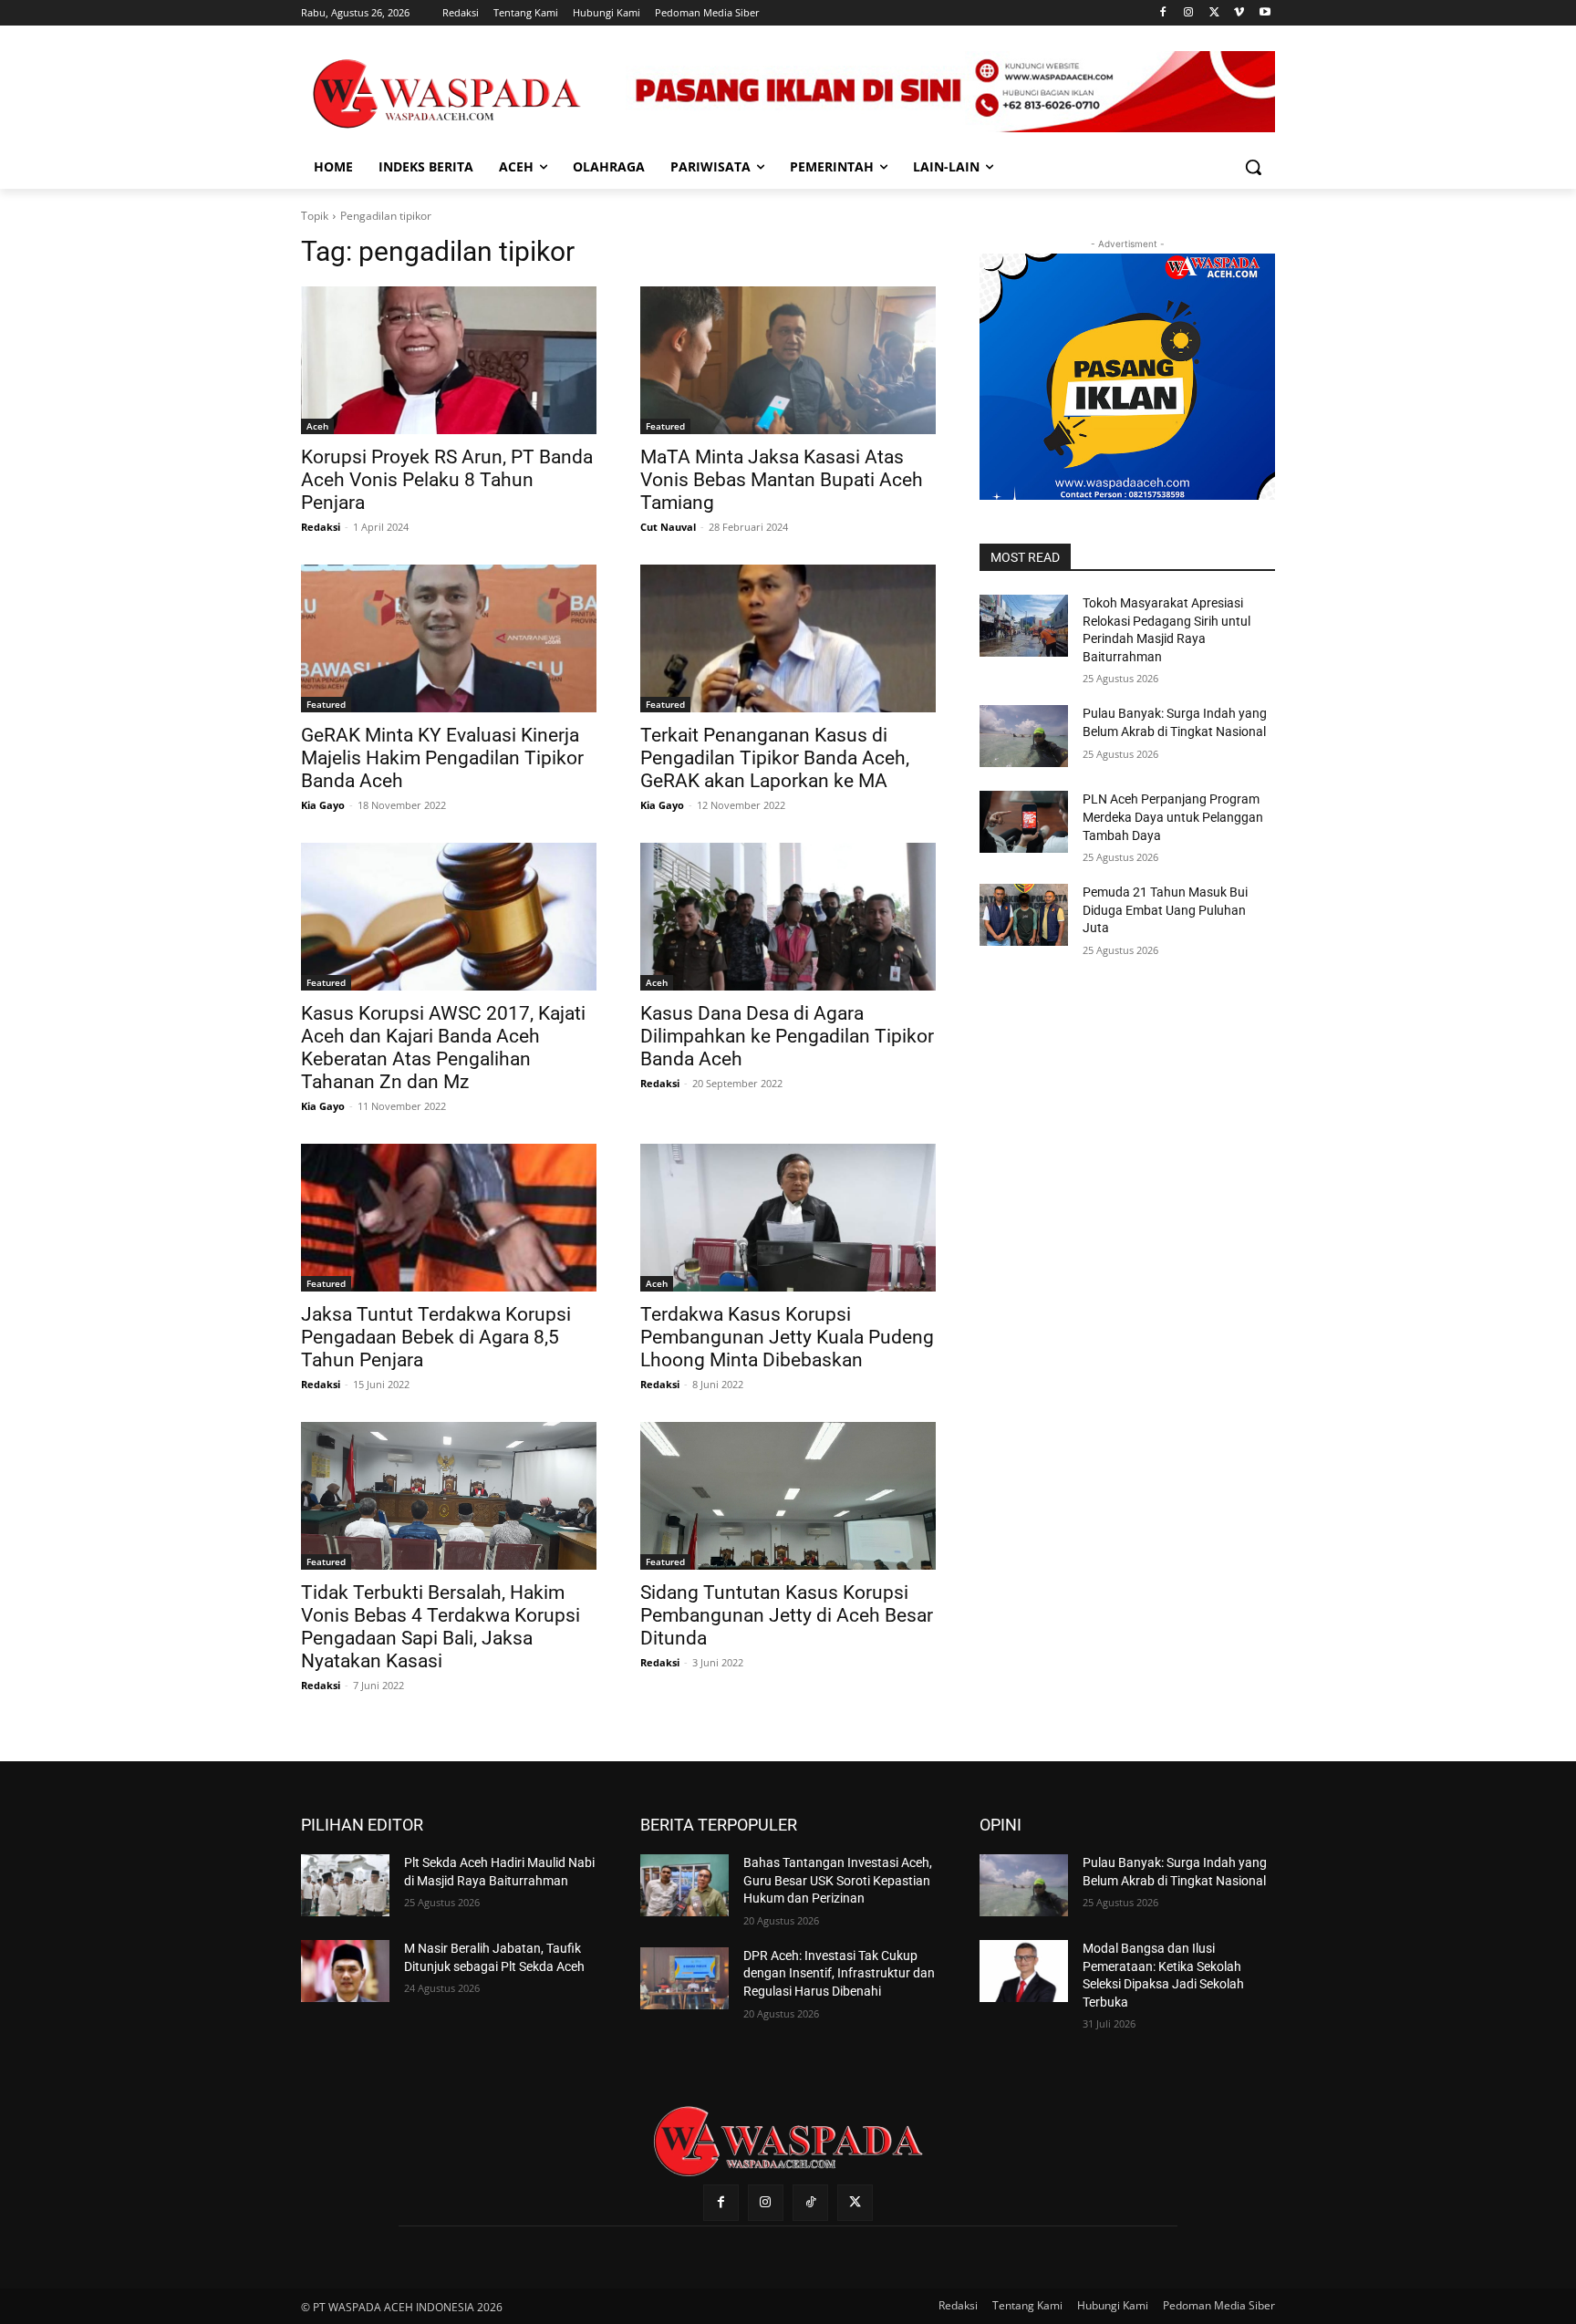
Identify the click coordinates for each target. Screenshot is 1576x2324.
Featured (665, 426)
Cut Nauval (668, 527)
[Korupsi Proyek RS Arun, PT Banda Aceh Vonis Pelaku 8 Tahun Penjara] (449, 360)
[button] (1253, 167)
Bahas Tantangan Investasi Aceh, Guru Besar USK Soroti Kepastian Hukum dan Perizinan (838, 1880)
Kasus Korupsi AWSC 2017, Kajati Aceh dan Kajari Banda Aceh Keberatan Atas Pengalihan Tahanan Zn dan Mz (443, 1048)
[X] (1214, 13)
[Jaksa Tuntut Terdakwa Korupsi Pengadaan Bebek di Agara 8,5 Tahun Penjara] (449, 1218)
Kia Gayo (323, 805)
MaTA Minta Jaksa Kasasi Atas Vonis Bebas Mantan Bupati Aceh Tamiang (782, 480)
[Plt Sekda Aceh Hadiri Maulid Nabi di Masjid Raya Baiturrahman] (345, 1885)
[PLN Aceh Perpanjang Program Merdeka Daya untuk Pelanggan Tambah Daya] (1024, 822)
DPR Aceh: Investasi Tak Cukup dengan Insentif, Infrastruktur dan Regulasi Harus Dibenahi (839, 1973)
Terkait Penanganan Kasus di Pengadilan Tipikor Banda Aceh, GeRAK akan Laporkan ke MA (775, 758)
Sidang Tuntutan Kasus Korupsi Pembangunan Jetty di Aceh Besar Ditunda (787, 1615)
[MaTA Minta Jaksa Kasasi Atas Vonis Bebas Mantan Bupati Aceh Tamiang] (788, 360)
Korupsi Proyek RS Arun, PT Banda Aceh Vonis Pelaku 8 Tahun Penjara (447, 480)
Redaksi (321, 527)
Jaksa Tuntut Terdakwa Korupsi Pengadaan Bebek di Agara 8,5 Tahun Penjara (436, 1337)
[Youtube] (1265, 13)
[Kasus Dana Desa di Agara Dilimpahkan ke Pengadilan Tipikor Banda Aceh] (788, 917)
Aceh (317, 426)
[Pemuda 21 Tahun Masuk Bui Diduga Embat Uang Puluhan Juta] (1024, 915)
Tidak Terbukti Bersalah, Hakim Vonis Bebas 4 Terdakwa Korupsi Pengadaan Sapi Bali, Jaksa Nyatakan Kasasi (441, 1627)
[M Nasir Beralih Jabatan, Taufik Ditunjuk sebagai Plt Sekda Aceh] (345, 1971)
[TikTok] (810, 2202)
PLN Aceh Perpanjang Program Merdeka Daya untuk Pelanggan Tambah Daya (1173, 817)
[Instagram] (1189, 13)
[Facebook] (1163, 13)
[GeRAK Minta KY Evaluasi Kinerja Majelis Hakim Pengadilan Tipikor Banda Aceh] (449, 638)
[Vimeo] (1239, 13)
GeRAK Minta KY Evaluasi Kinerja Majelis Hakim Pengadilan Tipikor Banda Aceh (442, 758)
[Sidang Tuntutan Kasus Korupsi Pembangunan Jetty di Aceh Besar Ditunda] (788, 1496)
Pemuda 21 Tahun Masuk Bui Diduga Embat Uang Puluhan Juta (1165, 910)
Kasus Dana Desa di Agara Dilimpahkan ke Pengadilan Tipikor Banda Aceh (787, 1036)
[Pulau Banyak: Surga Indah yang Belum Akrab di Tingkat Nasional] (1024, 736)
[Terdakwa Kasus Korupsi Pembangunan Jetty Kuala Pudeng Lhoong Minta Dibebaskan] (788, 1218)
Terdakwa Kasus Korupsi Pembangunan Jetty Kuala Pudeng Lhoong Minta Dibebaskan (787, 1337)
